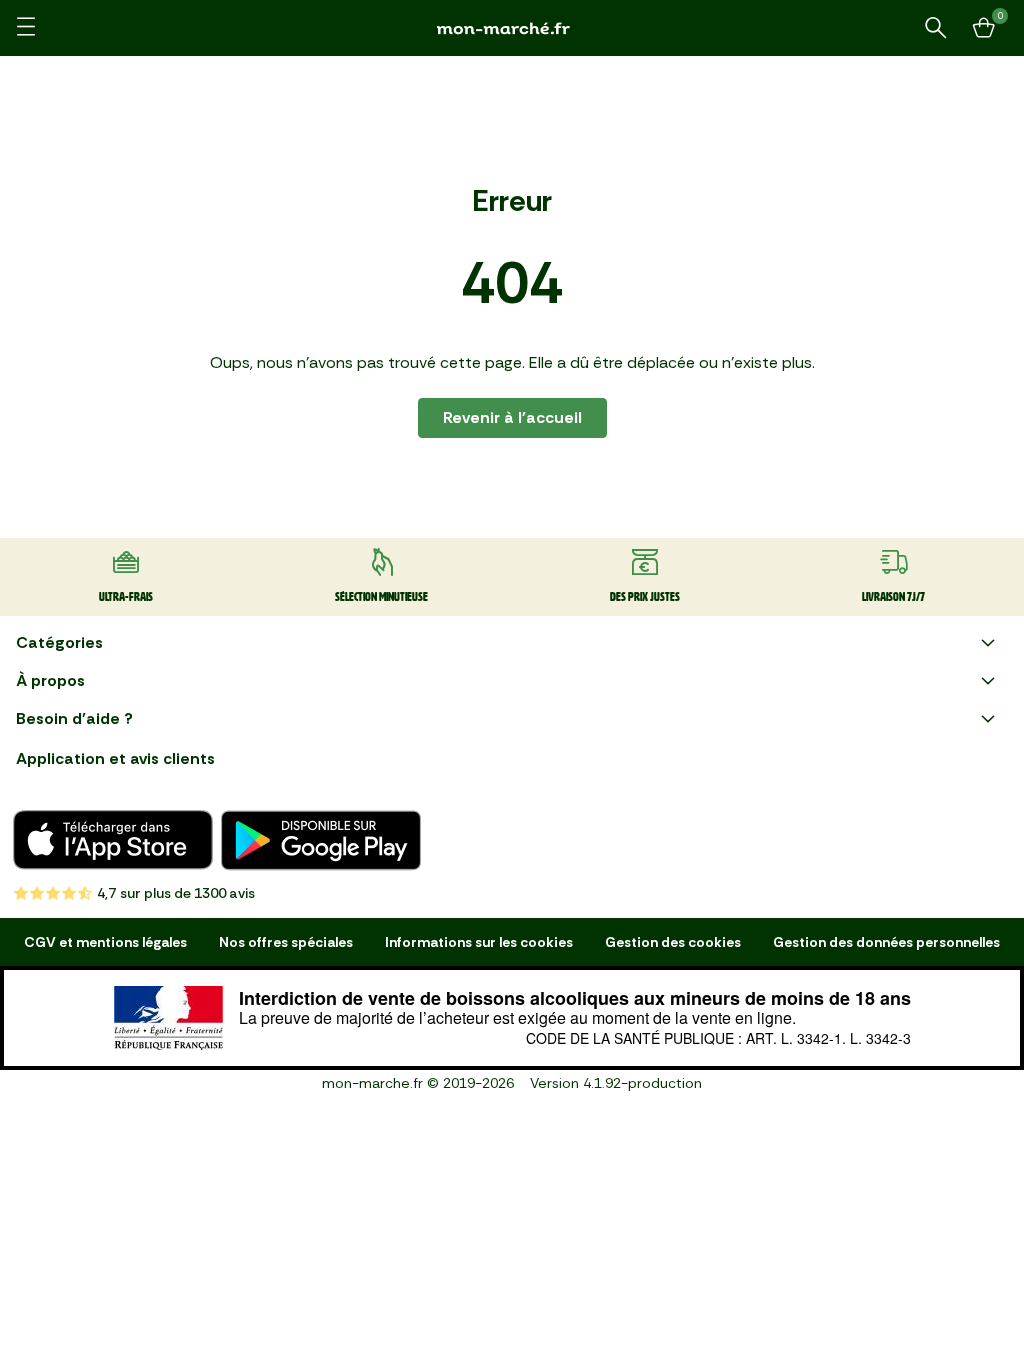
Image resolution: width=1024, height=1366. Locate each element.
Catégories (59, 642)
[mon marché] (512, 28)
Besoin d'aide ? (74, 718)
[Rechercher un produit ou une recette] (936, 28)
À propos (50, 680)
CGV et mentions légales (105, 942)
